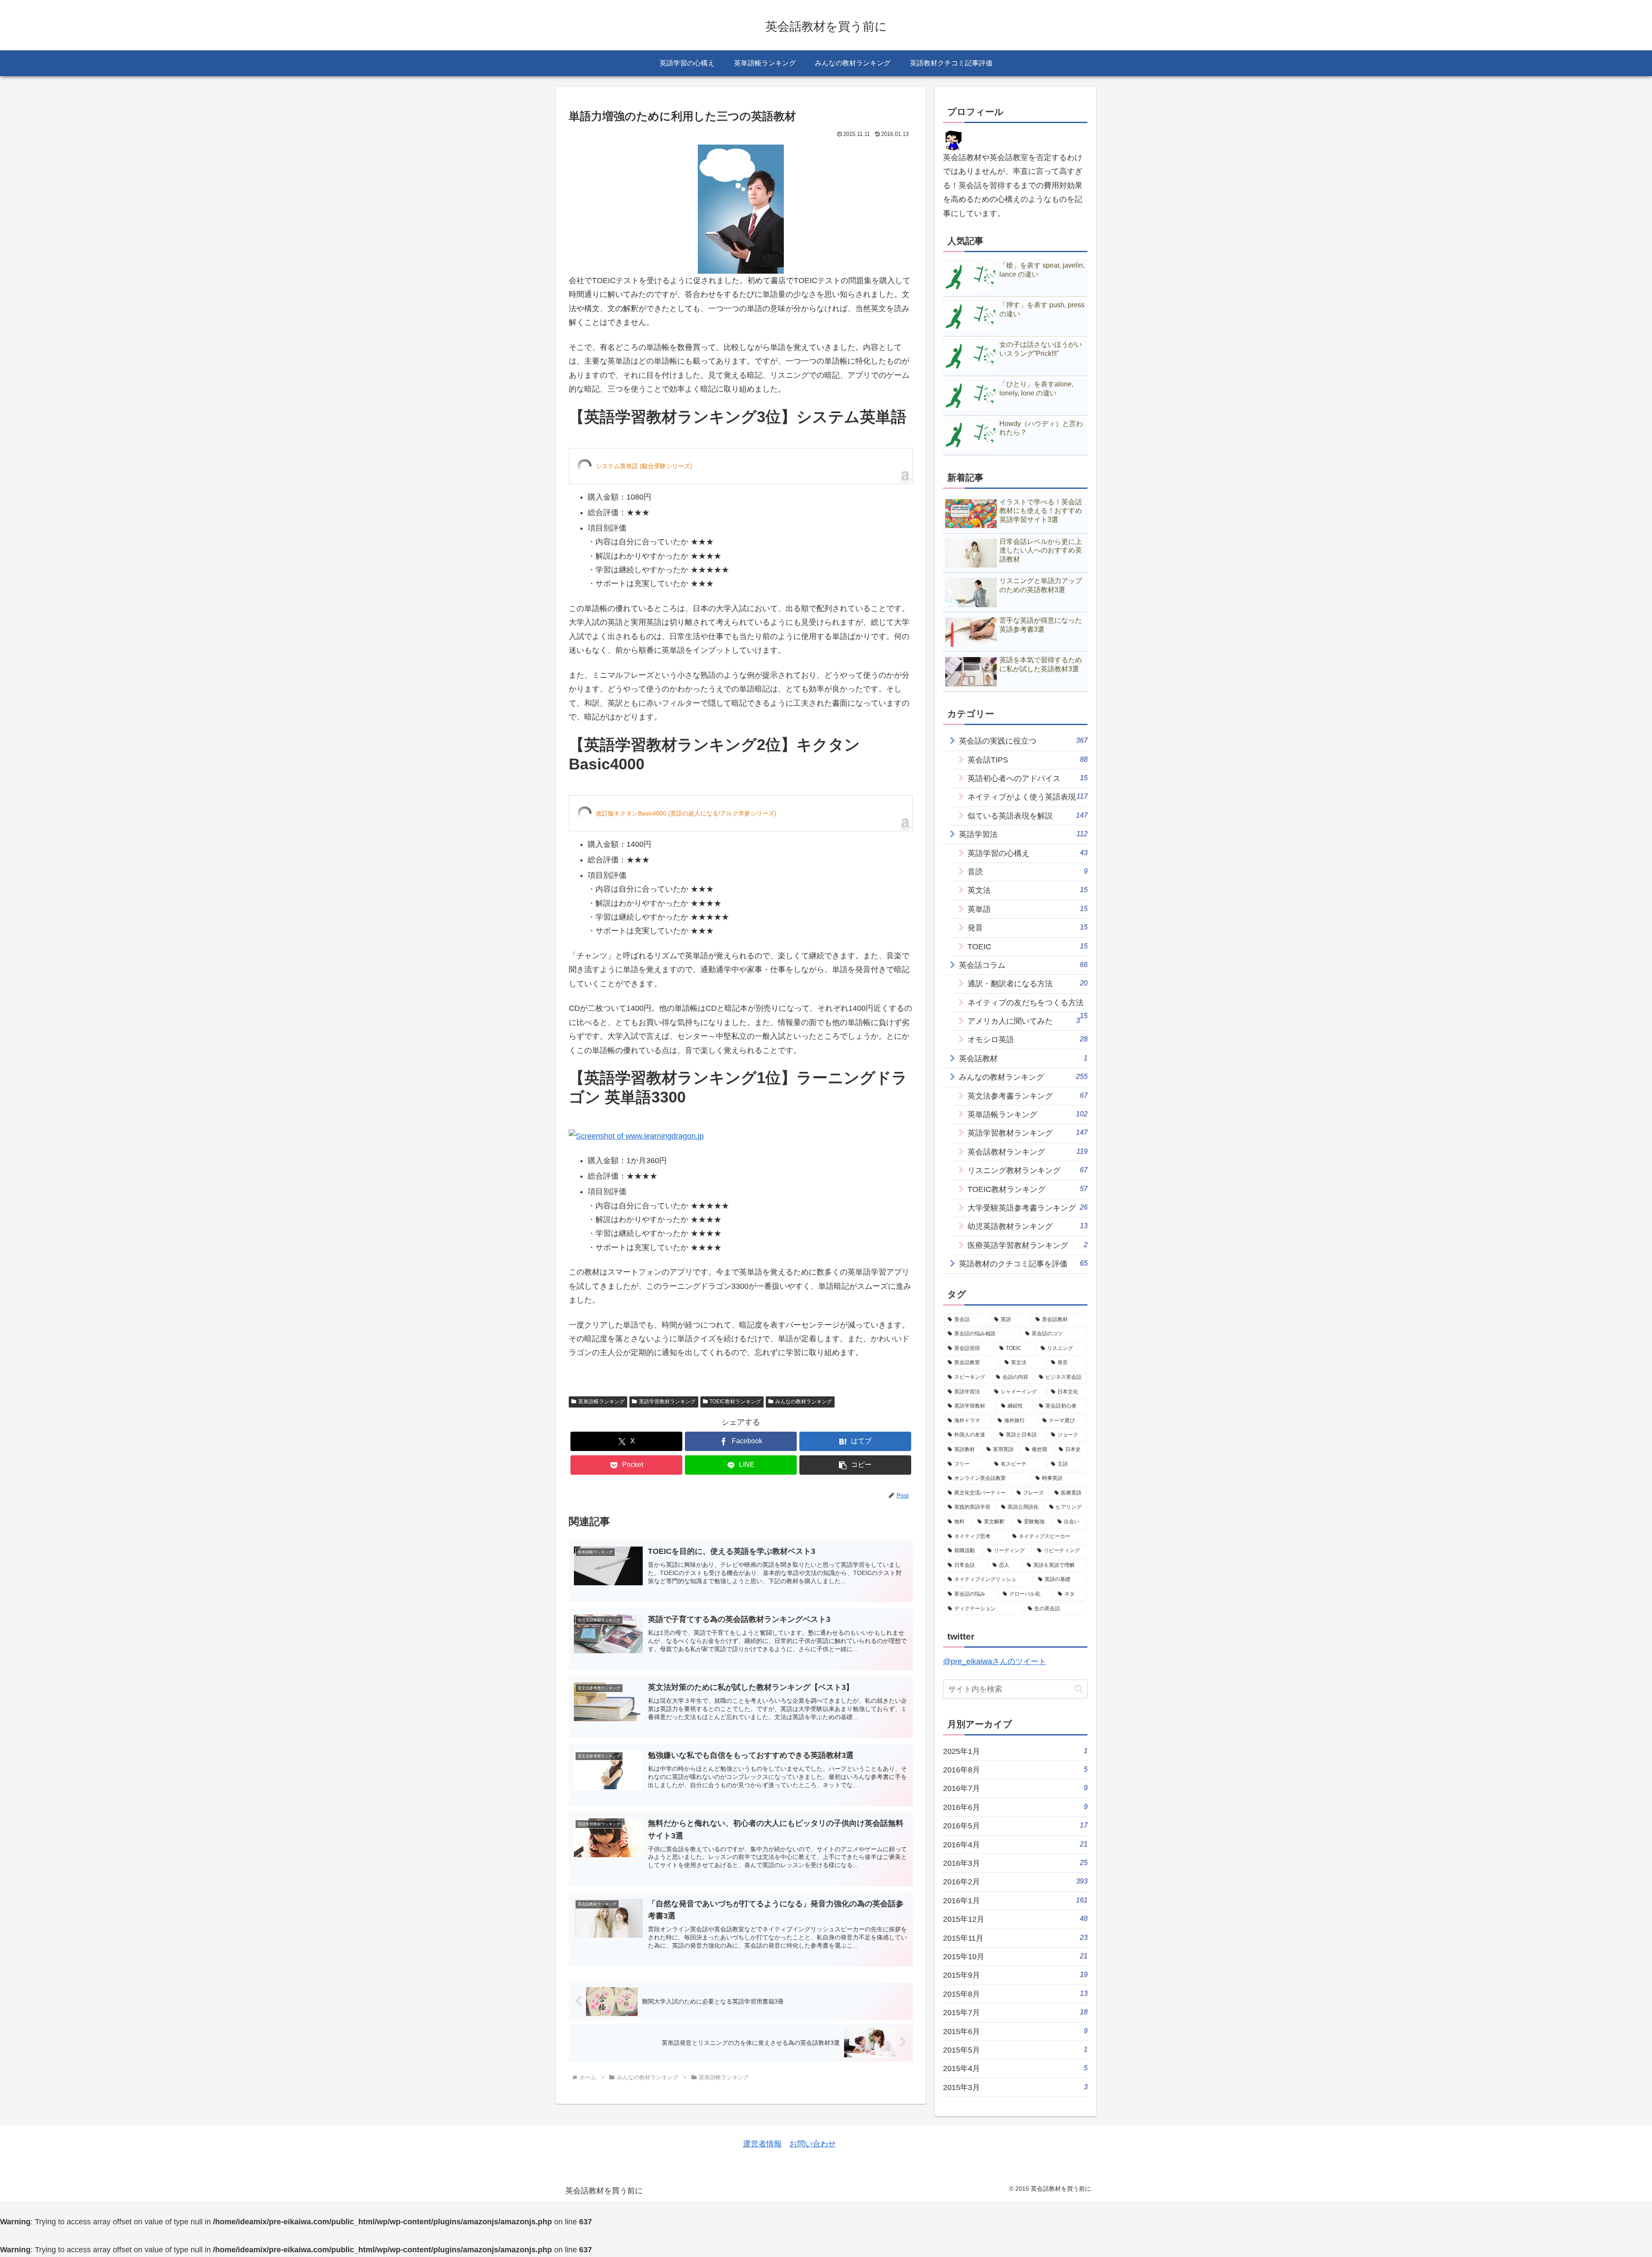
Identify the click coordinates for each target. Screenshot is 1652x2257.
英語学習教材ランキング (667, 1402)
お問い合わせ (813, 2144)
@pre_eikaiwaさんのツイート (995, 1661)
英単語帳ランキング (601, 1402)
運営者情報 (762, 2144)
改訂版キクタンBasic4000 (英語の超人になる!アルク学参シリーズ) (686, 813)
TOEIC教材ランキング (735, 1402)
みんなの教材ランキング (804, 1402)
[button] (855, 1465)
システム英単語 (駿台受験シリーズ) (644, 466)
